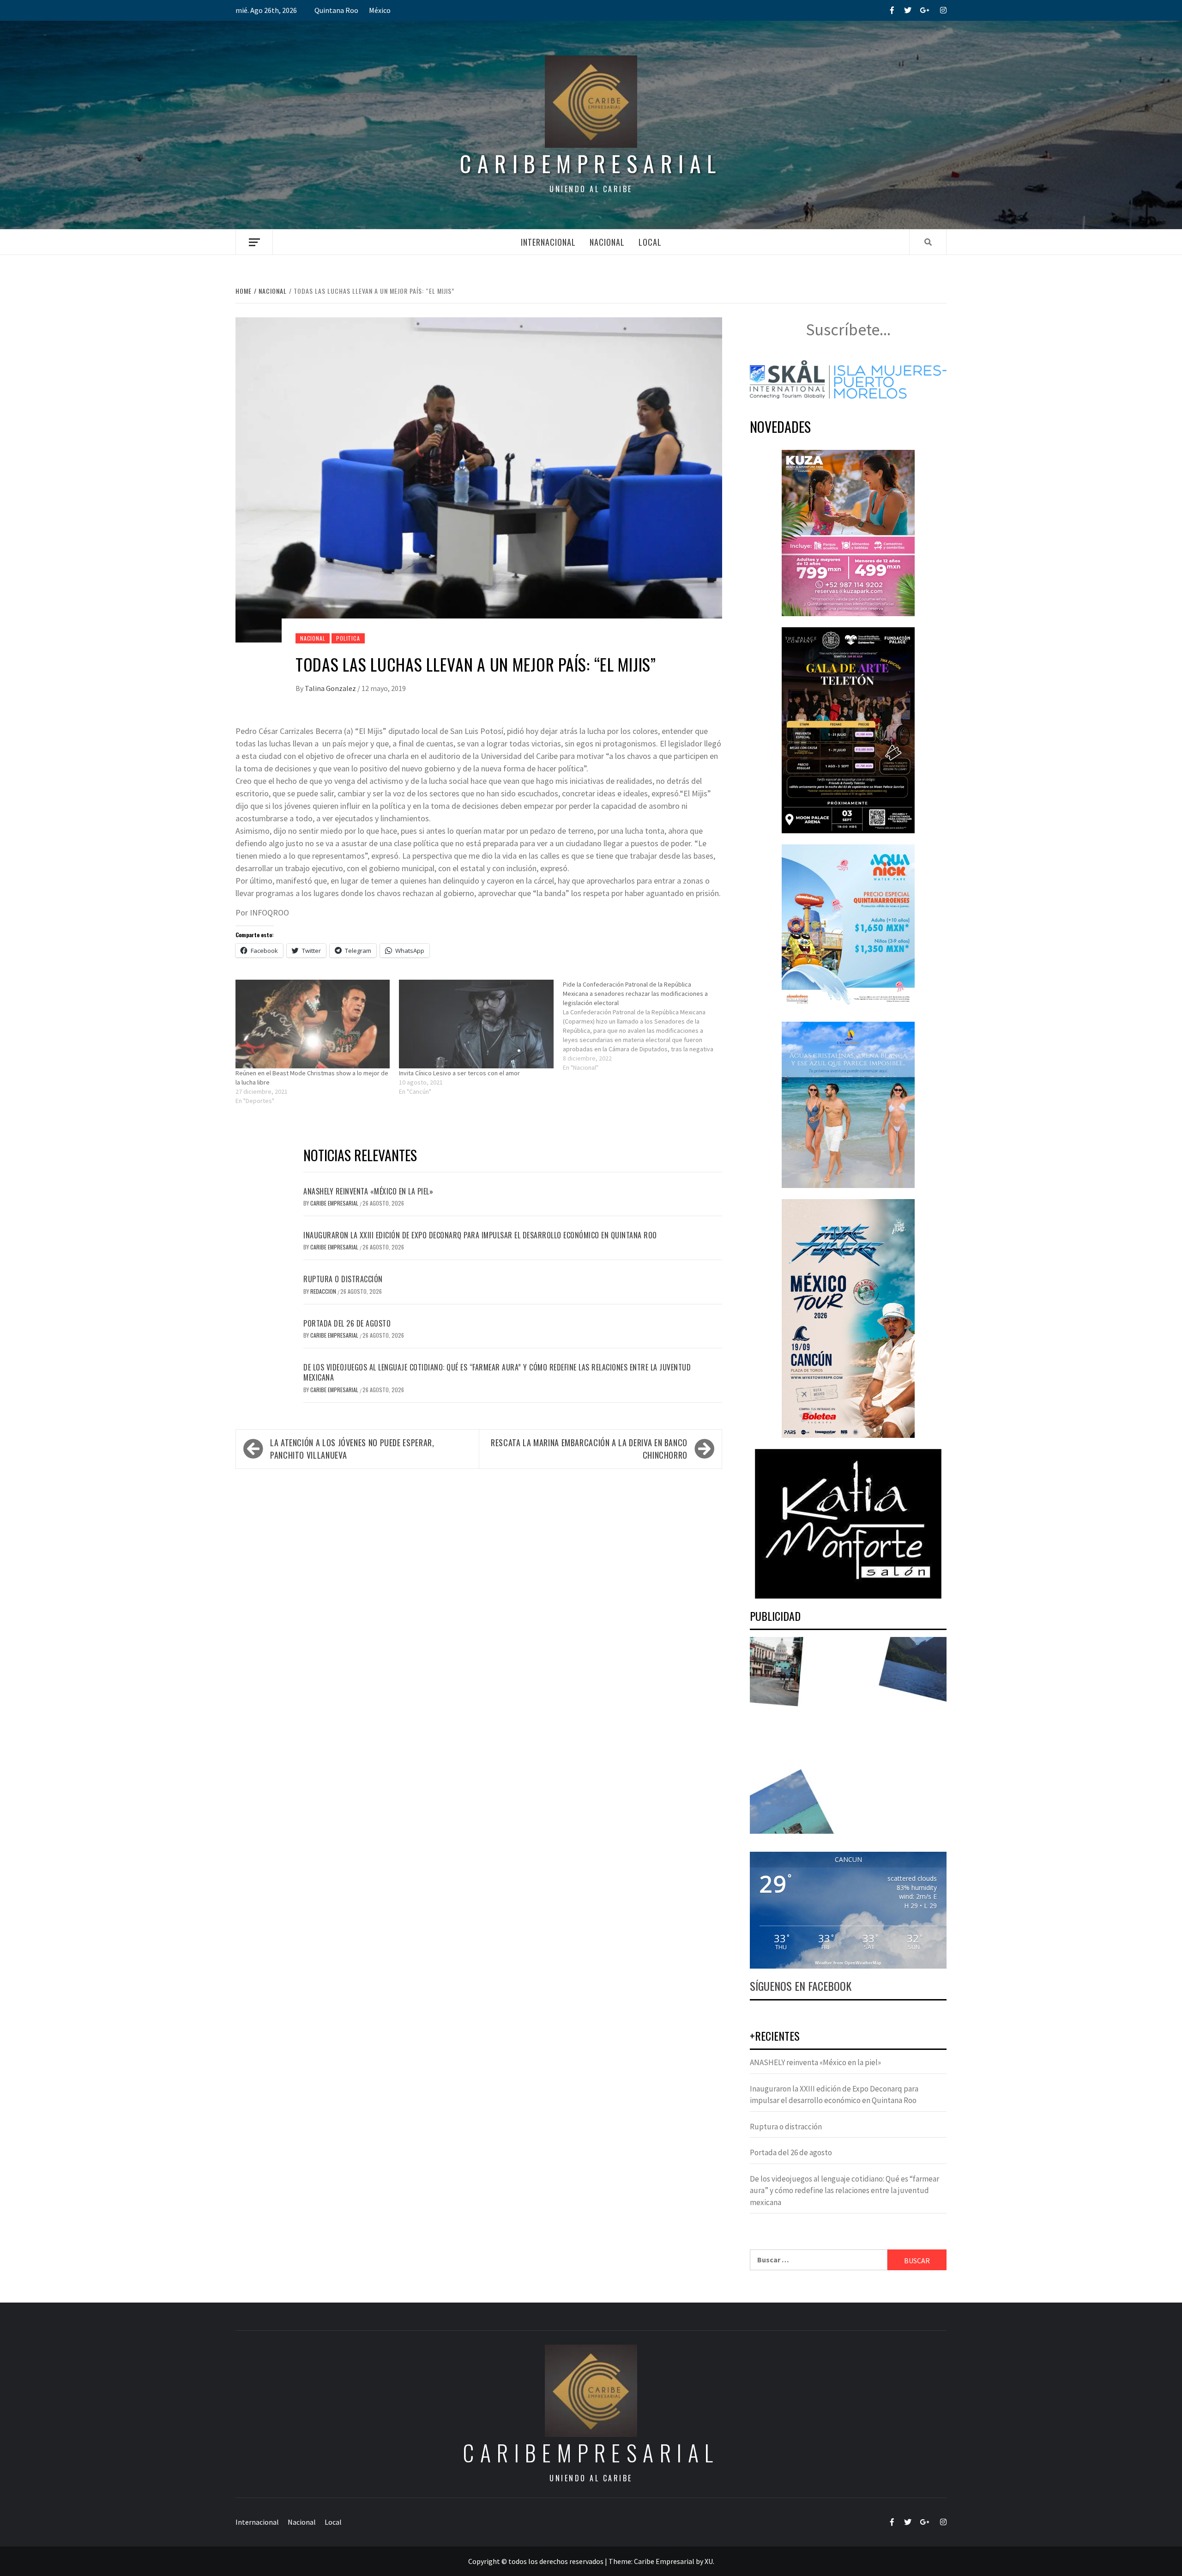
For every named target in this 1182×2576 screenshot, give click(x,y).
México (380, 10)
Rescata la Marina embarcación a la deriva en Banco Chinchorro (589, 1449)
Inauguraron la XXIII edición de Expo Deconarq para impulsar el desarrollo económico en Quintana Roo (480, 1235)
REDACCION (324, 1291)
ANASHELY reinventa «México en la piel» (368, 1191)
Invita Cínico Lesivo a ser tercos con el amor (459, 1073)
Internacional (548, 242)
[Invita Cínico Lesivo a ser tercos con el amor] (476, 1024)
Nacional (607, 242)
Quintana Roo (336, 10)
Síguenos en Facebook (801, 1986)
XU (709, 2561)
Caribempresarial (591, 163)
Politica (348, 638)
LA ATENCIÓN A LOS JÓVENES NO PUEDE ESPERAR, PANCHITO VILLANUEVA (352, 1449)
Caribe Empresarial (335, 1203)
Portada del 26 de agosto (347, 1323)
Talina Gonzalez (331, 688)
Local (650, 242)
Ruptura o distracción (343, 1279)
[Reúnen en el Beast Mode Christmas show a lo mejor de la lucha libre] (313, 1024)
